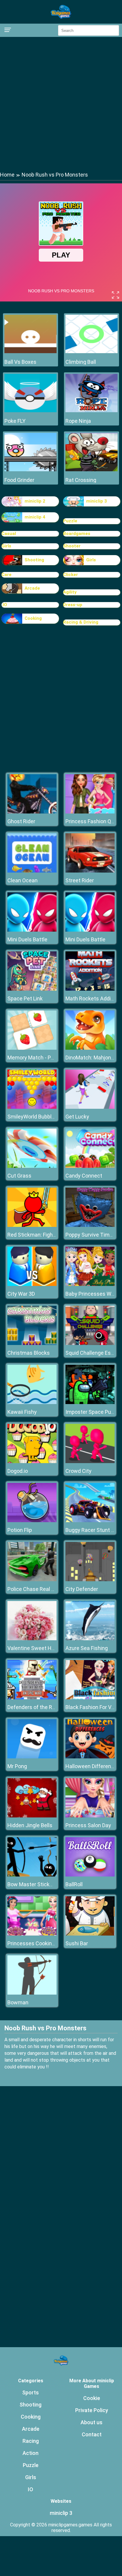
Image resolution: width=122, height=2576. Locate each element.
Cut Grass (19, 1176)
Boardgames (77, 534)
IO (30, 2489)
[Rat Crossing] (91, 470)
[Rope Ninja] (91, 411)
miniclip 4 (35, 517)
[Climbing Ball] (91, 352)
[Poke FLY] (30, 411)
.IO (4, 605)
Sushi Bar (77, 1943)
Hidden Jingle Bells (30, 1825)
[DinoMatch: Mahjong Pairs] (90, 1048)
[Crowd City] (90, 1461)
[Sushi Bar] (90, 1934)
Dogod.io (18, 1471)
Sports (30, 2392)
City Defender (82, 1589)
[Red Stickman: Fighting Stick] (32, 1225)
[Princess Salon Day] (90, 1816)
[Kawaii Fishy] (32, 1402)
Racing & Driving (81, 622)
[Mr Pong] (32, 1757)
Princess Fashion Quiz (92, 821)
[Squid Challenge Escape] (90, 1343)
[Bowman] (32, 1993)
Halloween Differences (93, 1766)
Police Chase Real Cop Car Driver (46, 1589)
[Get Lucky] (90, 1107)
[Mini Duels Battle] (32, 930)
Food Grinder (19, 480)
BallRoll (74, 1884)
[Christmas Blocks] (32, 1343)
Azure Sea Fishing (87, 1648)
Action (30, 2453)
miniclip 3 (97, 501)
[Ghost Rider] (32, 812)
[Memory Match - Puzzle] (32, 1048)
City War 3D (21, 1294)
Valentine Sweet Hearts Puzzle (44, 1648)
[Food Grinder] (30, 470)
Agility (70, 592)
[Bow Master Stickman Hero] (32, 1875)
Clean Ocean (23, 880)
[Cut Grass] (32, 1166)
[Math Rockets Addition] (90, 989)
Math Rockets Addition (93, 998)
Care (7, 575)
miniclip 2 (35, 501)
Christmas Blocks (29, 1353)
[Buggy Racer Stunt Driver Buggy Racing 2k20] (90, 1521)
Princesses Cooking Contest (41, 1943)
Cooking (33, 618)
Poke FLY (15, 421)
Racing (31, 2441)
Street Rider (80, 880)
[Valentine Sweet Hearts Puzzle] (32, 1639)
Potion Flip (20, 1530)
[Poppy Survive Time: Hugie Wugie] (90, 1225)
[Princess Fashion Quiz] (90, 812)
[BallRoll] (90, 1875)
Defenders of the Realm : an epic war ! (52, 1707)
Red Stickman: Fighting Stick (41, 1235)
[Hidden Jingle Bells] (32, 1816)
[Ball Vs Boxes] (30, 352)
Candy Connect (84, 1176)
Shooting (34, 560)
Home (7, 175)
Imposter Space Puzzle (93, 1412)
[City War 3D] (32, 1284)
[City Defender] (90, 1580)
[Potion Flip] (32, 1521)
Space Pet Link (25, 998)
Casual (9, 534)
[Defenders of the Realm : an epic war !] (32, 1698)
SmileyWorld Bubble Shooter (41, 1117)
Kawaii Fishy (22, 1412)
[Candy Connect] (90, 1166)
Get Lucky (77, 1117)
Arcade (32, 588)
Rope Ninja (78, 421)
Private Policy (92, 2410)
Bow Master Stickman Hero (40, 1884)
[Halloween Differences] (90, 1757)
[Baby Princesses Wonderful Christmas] (90, 1284)
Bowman (18, 2002)
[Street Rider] (90, 871)
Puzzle (70, 521)
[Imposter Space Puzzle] (90, 1402)
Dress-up (73, 605)
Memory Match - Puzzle (35, 1058)
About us (91, 2422)
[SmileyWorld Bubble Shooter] (32, 1107)
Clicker (70, 575)
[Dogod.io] (32, 1461)
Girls (6, 546)
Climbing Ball (81, 362)
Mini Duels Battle (27, 939)
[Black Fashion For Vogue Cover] (90, 1698)
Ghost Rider (21, 821)
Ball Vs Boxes (20, 362)
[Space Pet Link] (32, 989)
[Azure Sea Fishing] (90, 1639)
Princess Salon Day (88, 1825)
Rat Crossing (81, 480)
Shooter (72, 546)
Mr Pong (17, 1766)
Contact (92, 2434)
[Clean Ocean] (32, 871)
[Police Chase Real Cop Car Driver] (32, 1580)
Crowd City (78, 1471)
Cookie (92, 2398)
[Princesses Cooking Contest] (32, 1934)
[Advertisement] (61, 104)
